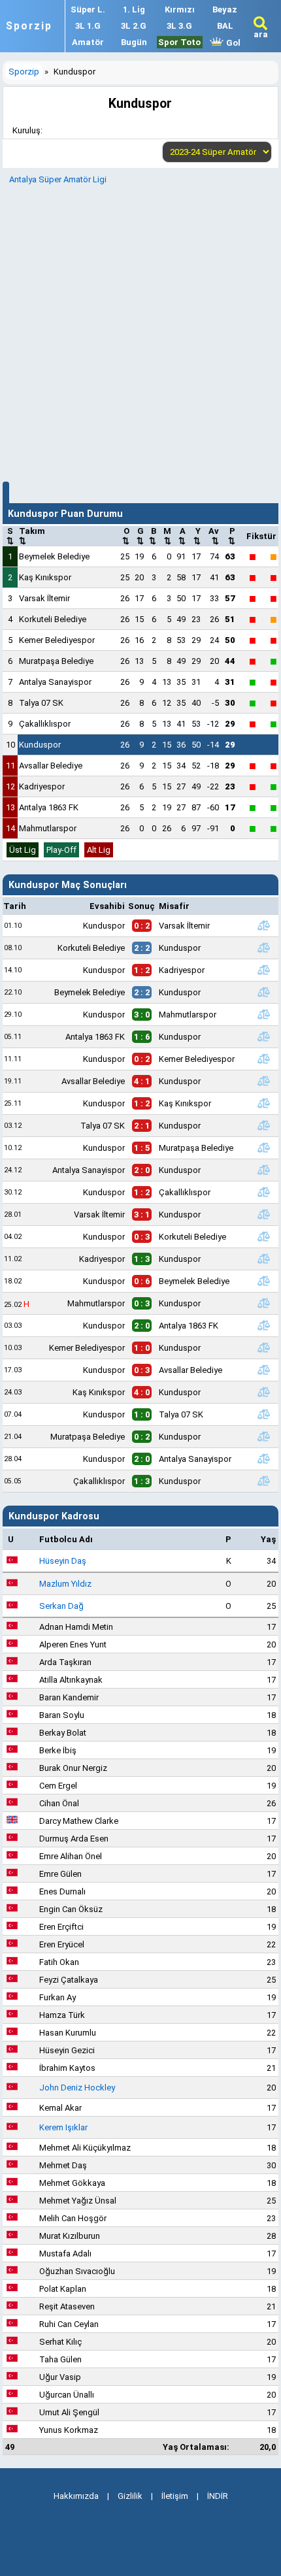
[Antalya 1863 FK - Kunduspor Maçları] (264, 1036)
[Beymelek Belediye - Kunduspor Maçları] (264, 992)
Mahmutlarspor (48, 828)
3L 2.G (134, 26)
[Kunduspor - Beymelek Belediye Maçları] (264, 1281)
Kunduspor (40, 745)
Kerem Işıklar (63, 2127)
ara (261, 34)
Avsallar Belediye (51, 766)
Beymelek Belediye (54, 556)
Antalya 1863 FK (49, 807)
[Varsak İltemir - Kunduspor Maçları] (264, 1214)
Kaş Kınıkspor (45, 577)
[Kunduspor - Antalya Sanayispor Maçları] (264, 1459)
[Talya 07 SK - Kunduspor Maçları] (264, 1125)
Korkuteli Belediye (53, 619)
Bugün (134, 42)
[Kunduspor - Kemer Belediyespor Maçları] (264, 1059)
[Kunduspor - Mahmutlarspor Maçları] (264, 1014)
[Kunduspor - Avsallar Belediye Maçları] (264, 1370)
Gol (232, 43)
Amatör (88, 42)
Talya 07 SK (41, 703)
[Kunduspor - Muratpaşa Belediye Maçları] (264, 1148)
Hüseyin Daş (63, 1561)
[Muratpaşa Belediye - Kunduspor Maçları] (264, 1436)
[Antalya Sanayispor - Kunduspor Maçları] (264, 1170)
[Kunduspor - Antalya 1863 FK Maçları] (264, 1325)
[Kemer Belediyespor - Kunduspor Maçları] (264, 1347)
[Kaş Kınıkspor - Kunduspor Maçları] (264, 1392)
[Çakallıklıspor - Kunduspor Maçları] (264, 1481)
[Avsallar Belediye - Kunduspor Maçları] (264, 1081)
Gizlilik (130, 2496)
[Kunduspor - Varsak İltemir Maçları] (264, 925)
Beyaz (225, 9)
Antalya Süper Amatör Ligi (58, 179)
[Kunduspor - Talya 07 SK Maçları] (264, 1414)
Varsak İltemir (44, 598)
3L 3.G (179, 26)
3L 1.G (88, 26)
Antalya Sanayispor (55, 682)
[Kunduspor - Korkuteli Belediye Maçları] (264, 1236)
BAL (225, 26)
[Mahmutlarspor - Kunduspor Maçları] (264, 1303)
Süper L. (88, 9)
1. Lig (134, 9)
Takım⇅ (32, 536)
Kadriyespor (42, 786)
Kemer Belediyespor (57, 640)
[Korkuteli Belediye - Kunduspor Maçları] (264, 948)
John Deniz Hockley (77, 2088)
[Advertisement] (140, 331)
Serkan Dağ (61, 1606)
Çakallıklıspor (45, 724)
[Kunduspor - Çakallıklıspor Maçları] (264, 1192)
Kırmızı (180, 9)
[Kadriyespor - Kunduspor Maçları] (264, 1259)
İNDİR (218, 2496)
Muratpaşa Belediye (56, 661)
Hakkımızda (76, 2496)
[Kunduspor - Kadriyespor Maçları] (264, 970)
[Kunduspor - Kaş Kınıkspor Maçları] (264, 1103)
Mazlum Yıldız (65, 1584)
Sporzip (29, 26)
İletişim (175, 2496)
